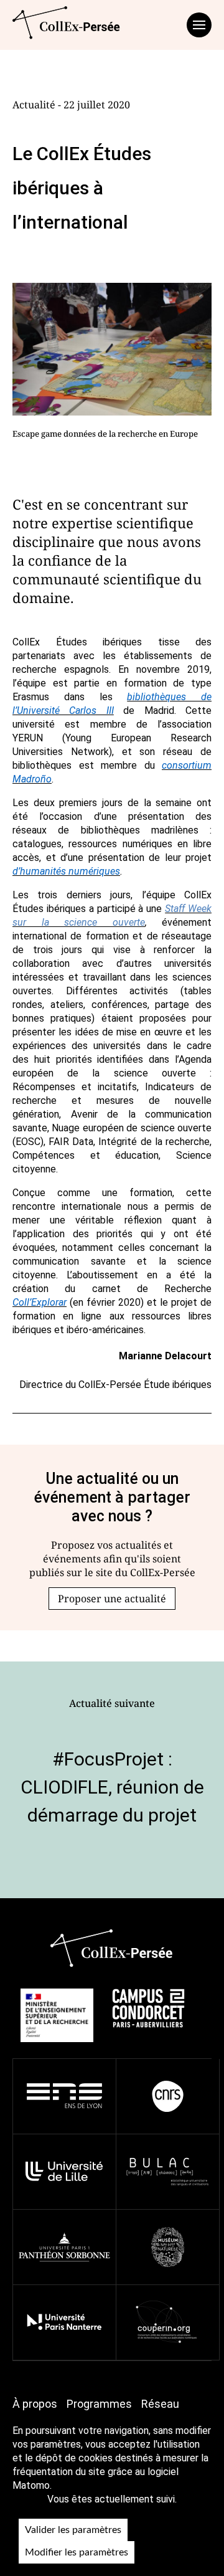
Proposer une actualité (112, 1599)
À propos (35, 2404)
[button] (112, 1599)
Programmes (99, 2404)
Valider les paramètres (73, 2530)
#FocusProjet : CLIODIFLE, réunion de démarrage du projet (112, 1787)
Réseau (160, 2404)
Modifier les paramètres (77, 2552)
